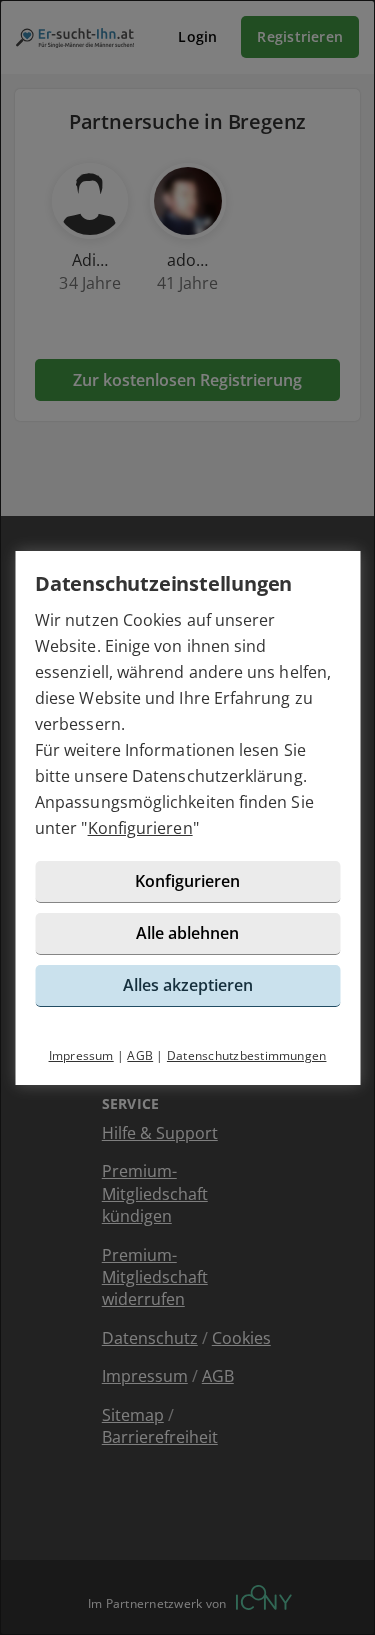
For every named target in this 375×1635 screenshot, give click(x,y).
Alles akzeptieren (188, 985)
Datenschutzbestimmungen (247, 1055)
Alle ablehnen (187, 933)
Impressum (81, 1055)
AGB (140, 1055)
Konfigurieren (140, 828)
